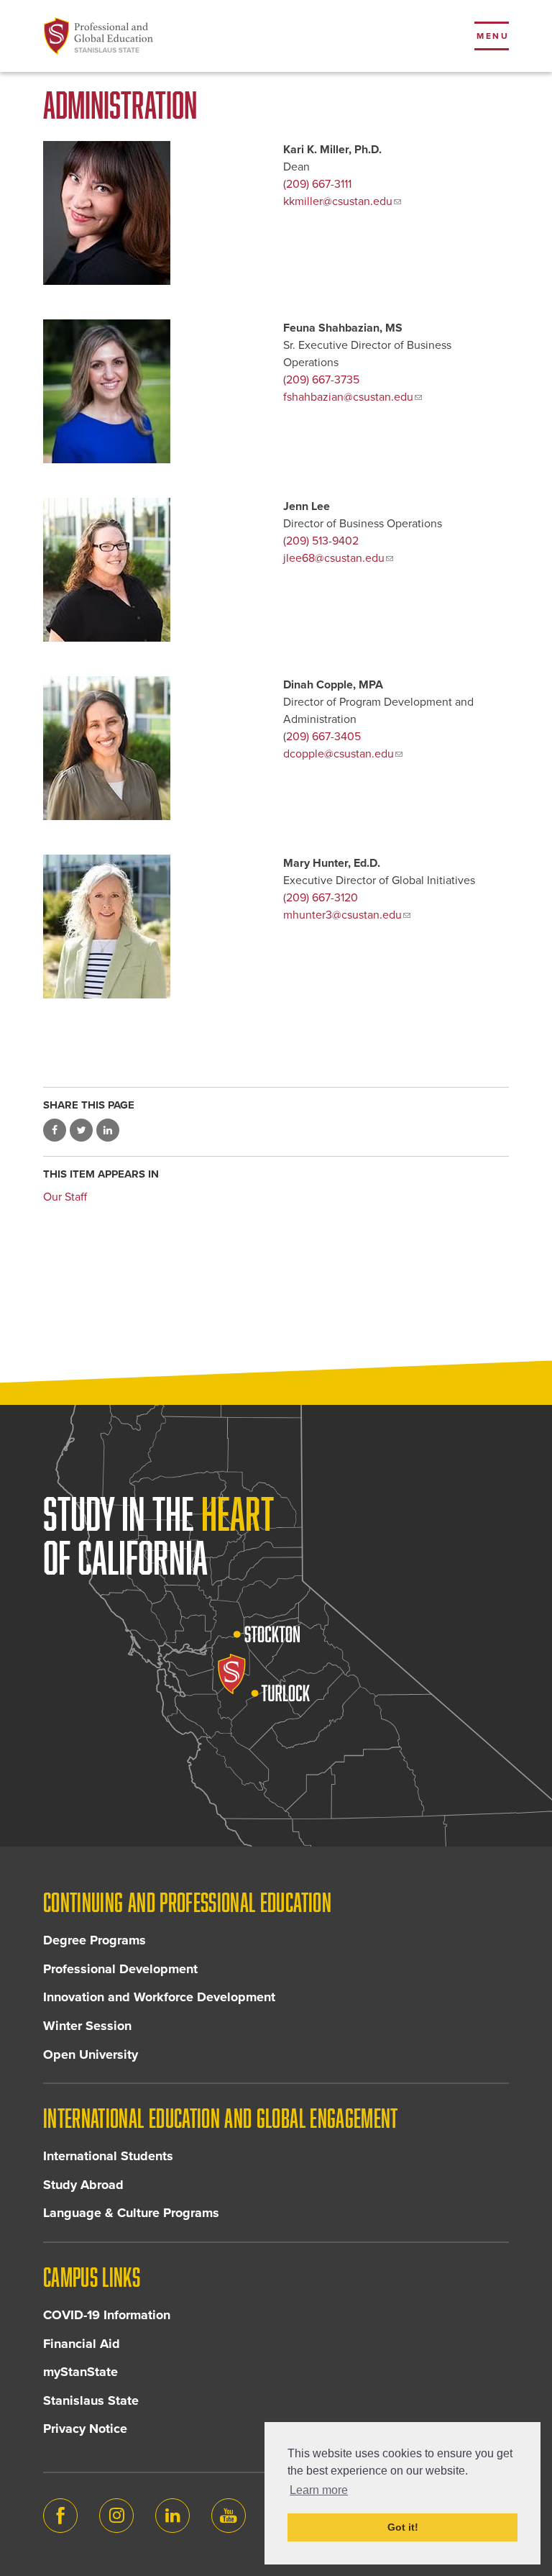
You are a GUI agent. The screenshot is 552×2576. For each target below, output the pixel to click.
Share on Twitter (81, 1130)
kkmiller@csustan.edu (338, 201)
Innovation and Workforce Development (159, 1997)
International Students (108, 2156)
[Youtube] (229, 2516)
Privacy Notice (85, 2429)
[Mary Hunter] (156, 927)
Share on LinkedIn (108, 1130)
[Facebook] (60, 2516)
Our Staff (65, 1197)
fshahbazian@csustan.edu (348, 397)
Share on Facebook (55, 1130)
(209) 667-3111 (317, 184)
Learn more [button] (319, 2490)
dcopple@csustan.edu (339, 754)
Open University (91, 2054)
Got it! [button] (403, 2527)
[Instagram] (116, 2516)
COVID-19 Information (107, 2315)
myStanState (80, 2372)
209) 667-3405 (323, 737)
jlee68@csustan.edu (334, 558)
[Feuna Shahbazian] (156, 391)
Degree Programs (95, 1940)
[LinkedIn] (172, 2516)
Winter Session (87, 2026)
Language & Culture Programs (131, 2213)
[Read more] (156, 570)
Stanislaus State (91, 2400)
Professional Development (120, 1969)
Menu (493, 36)
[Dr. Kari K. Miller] (156, 213)
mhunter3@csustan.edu (342, 915)
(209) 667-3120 (321, 898)
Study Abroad (83, 2185)
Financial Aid (82, 2344)
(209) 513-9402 (321, 541)
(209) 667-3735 (321, 380)
